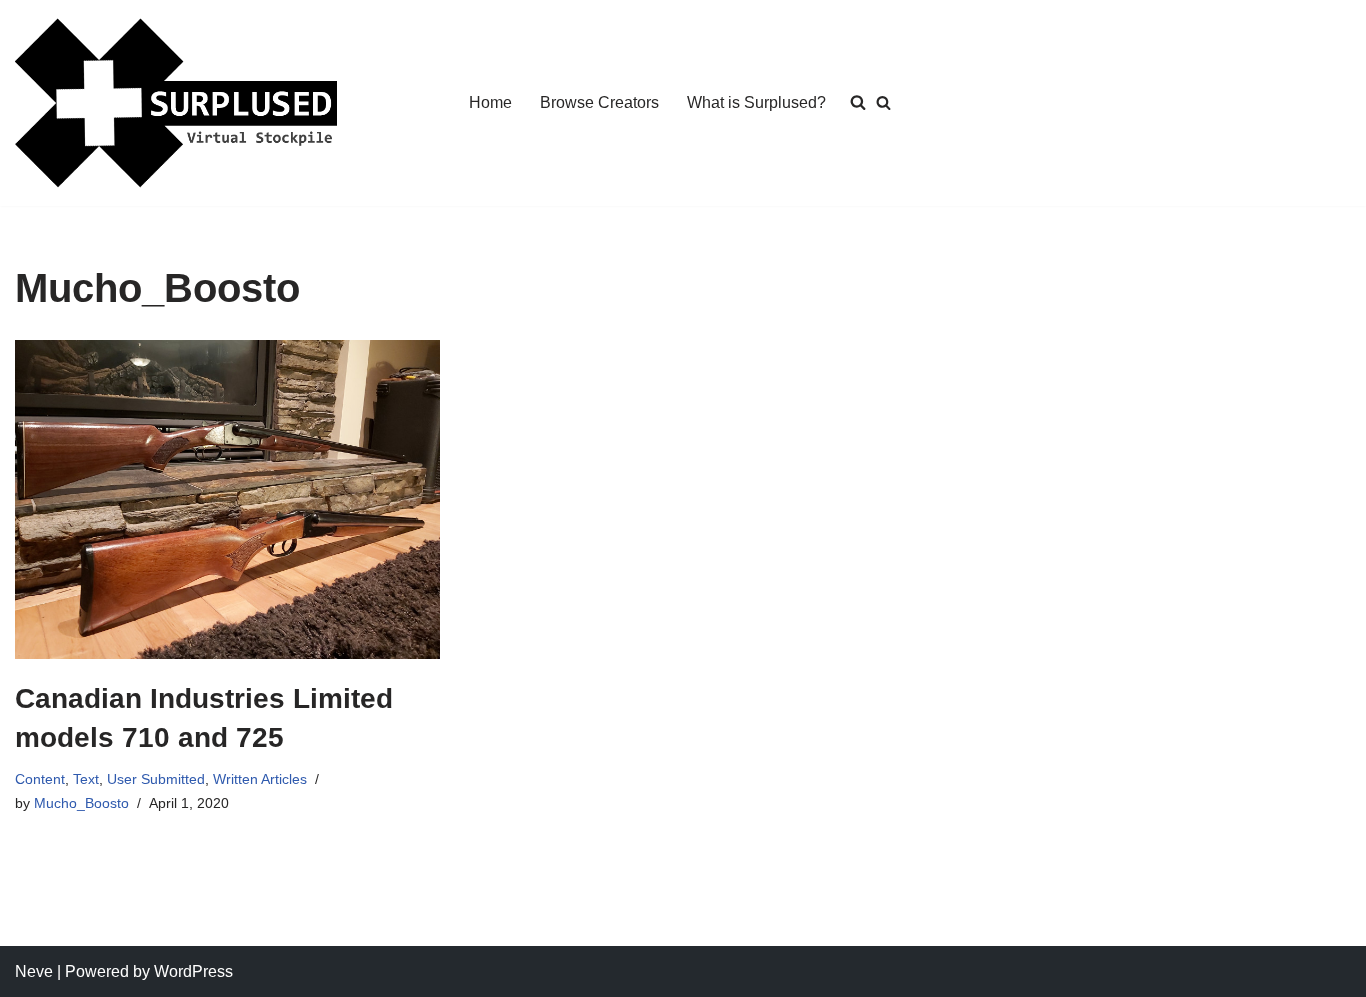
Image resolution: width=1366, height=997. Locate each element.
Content (40, 779)
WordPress (193, 971)
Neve (34, 971)
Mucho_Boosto (81, 803)
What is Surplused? (756, 102)
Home (490, 102)
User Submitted (156, 779)
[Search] (883, 102)
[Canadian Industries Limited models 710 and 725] (227, 499)
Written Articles (260, 779)
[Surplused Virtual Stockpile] (176, 103)
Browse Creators (599, 102)
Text (86, 779)
